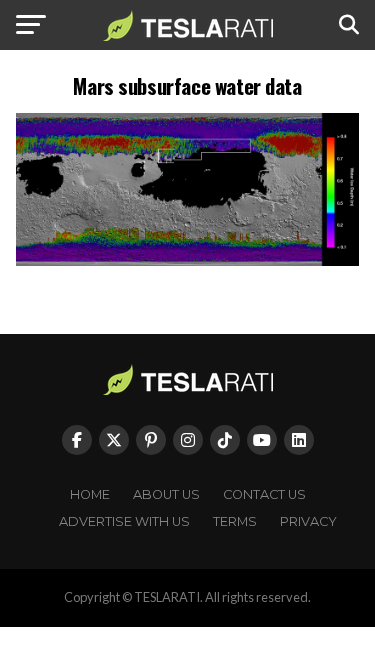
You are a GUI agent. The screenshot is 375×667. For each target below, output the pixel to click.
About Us (166, 494)
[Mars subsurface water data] (188, 260)
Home (90, 494)
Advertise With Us (124, 521)
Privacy (308, 521)
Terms (235, 521)
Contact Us (264, 494)
